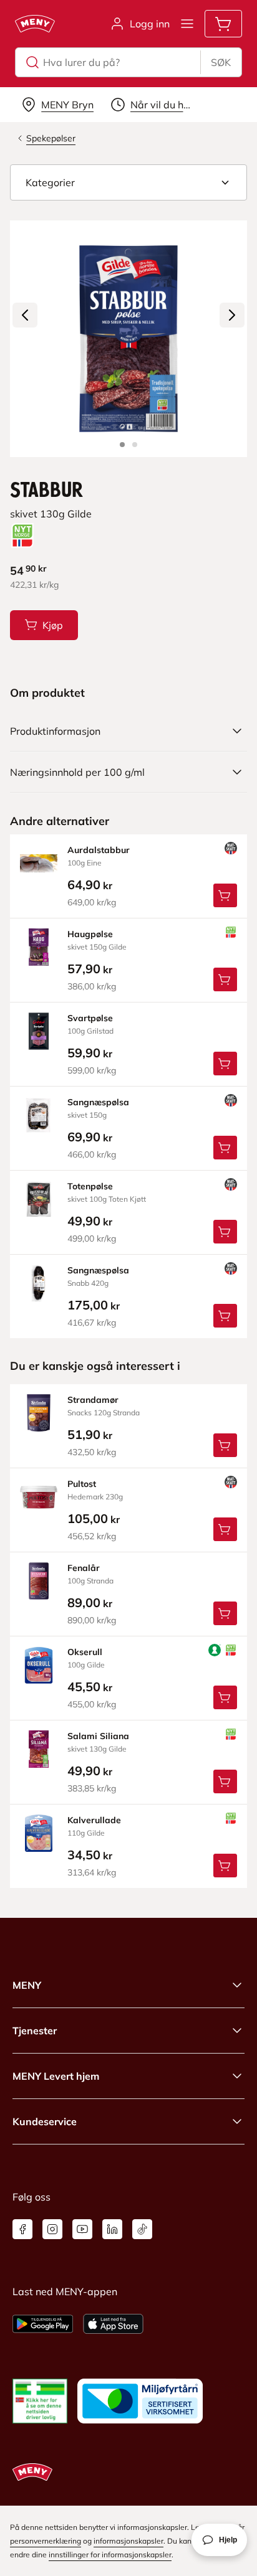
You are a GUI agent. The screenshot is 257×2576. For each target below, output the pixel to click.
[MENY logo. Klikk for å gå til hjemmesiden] (35, 24)
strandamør (93, 1400)
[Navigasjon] (187, 24)
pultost (82, 1484)
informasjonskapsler (128, 2541)
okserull (85, 1652)
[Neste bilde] (232, 315)
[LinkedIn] (112, 2229)
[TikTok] (142, 2229)
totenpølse (90, 1186)
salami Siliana (98, 1736)
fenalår (84, 1568)
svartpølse (90, 1018)
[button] (128, 182)
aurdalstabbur (99, 850)
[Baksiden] (135, 445)
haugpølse (90, 934)
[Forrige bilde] (25, 315)
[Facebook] (22, 2229)
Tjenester (35, 2031)
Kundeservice (45, 2121)
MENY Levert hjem (56, 2076)
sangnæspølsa (98, 1102)
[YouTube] (82, 2229)
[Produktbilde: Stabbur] (122, 445)
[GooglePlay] (43, 2324)
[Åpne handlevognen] (223, 24)
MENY (27, 1985)
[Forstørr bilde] (128, 339)
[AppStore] (113, 2324)
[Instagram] (52, 2229)
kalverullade (94, 1820)
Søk (221, 62)
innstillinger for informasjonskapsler (110, 2555)
